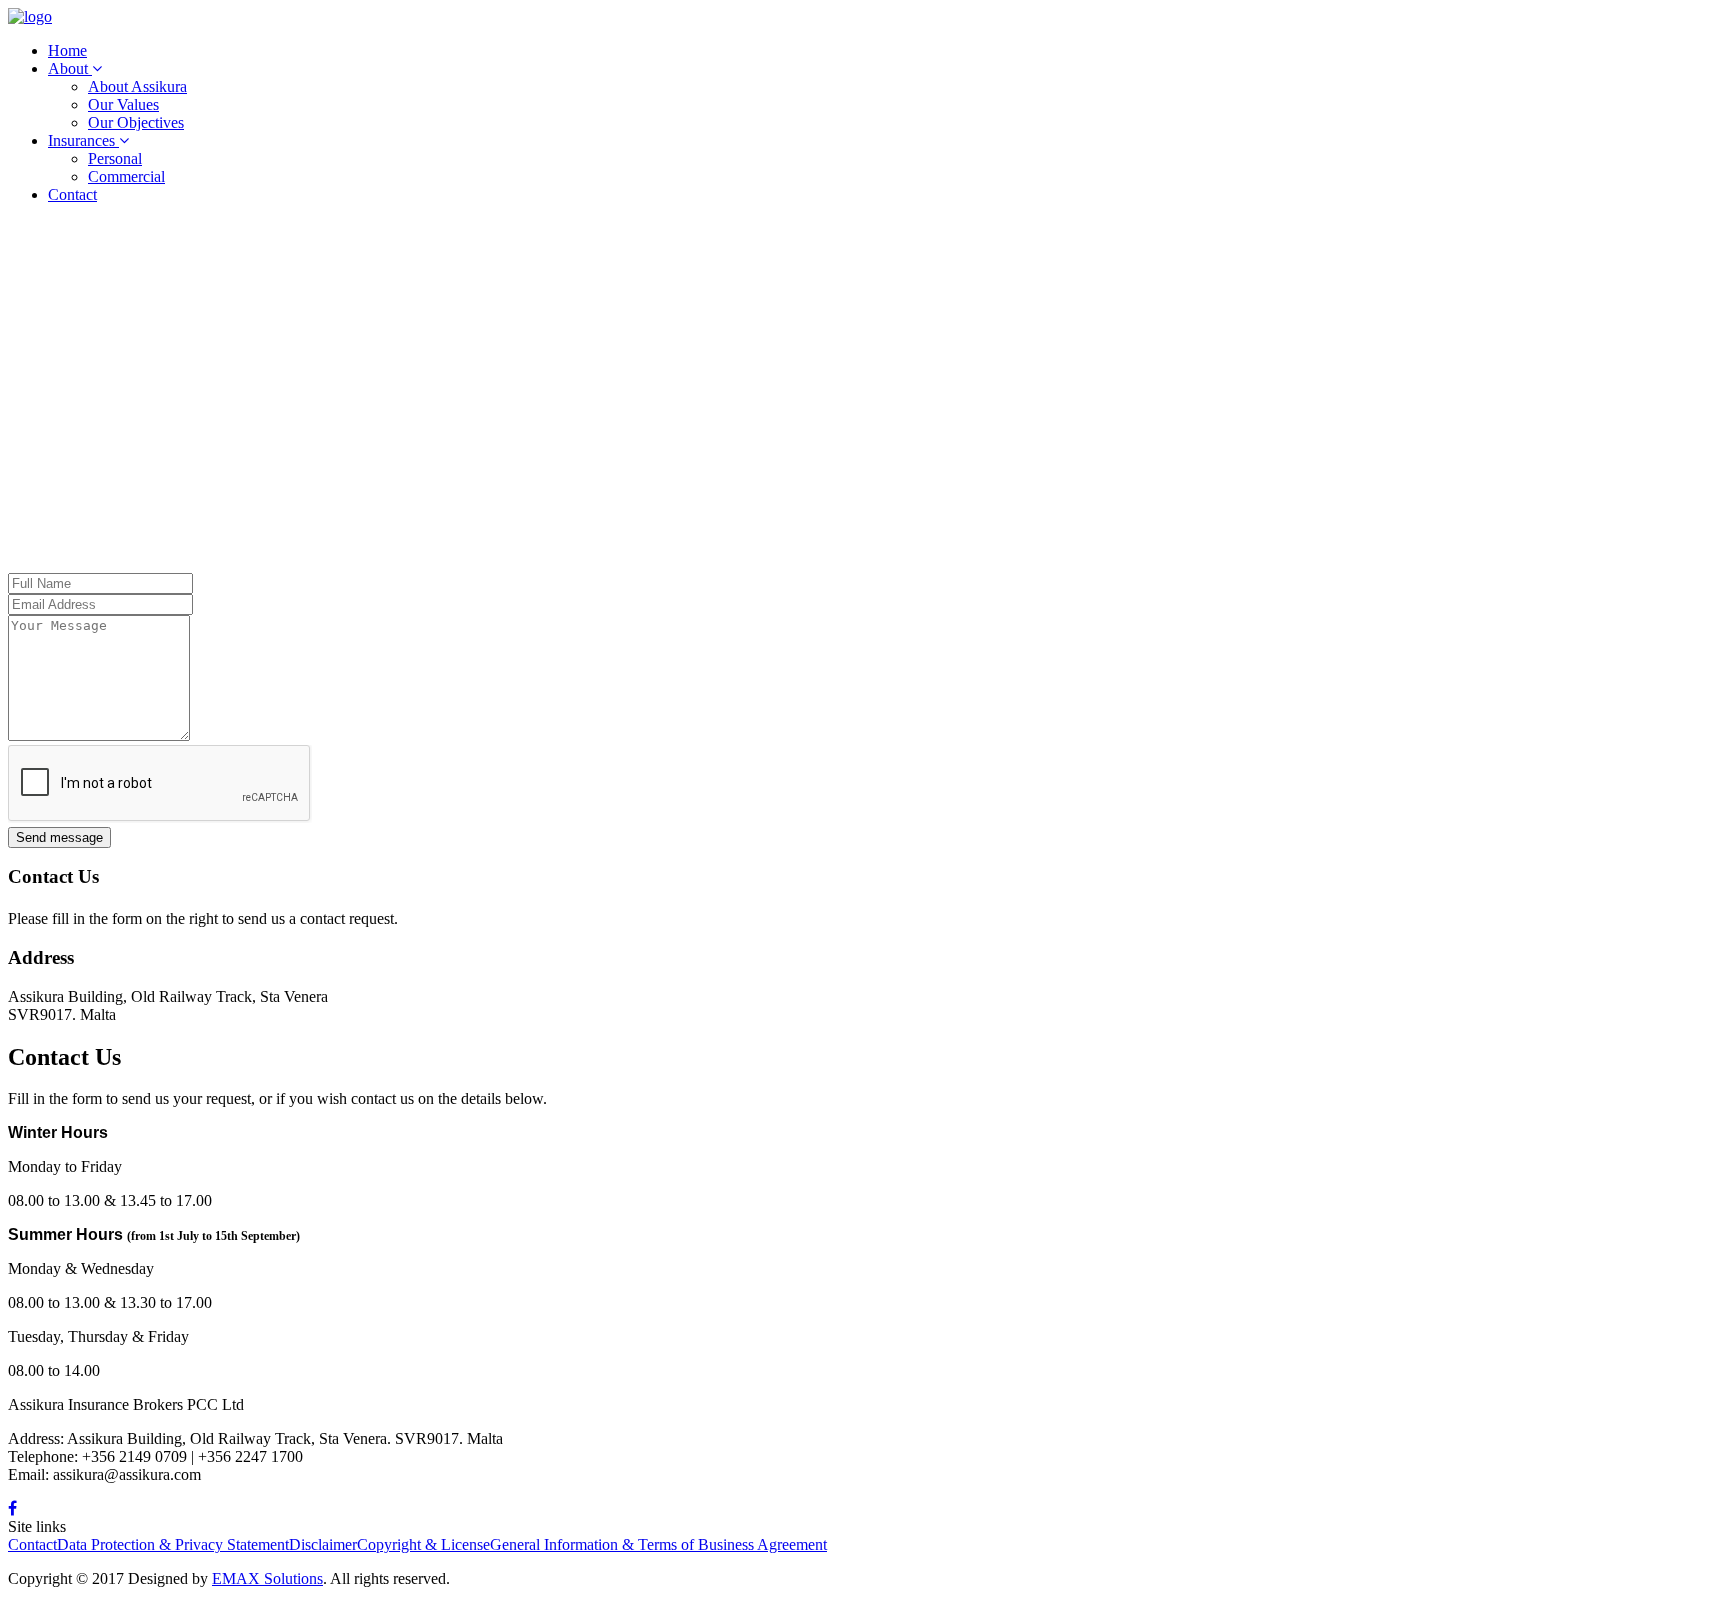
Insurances (83, 140)
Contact (72, 194)
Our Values (123, 104)
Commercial (126, 176)
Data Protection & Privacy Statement (173, 1544)
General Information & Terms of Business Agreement (658, 1544)
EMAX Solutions (267, 1578)
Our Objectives (136, 122)
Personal (115, 158)
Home (67, 50)
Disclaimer (323, 1544)
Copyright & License (423, 1544)
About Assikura (137, 86)
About (70, 68)
